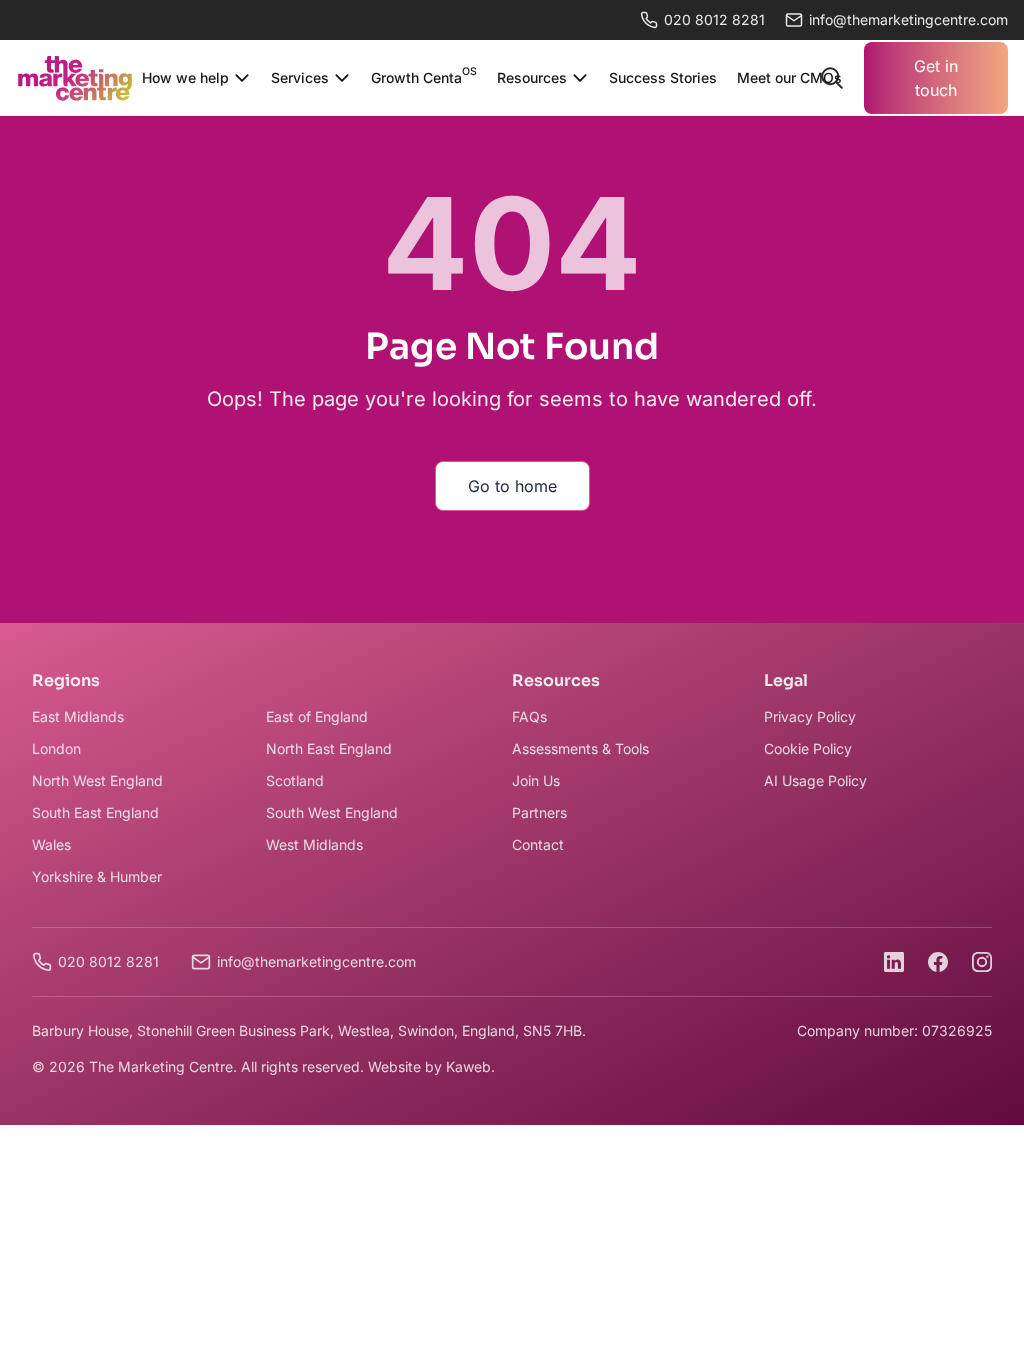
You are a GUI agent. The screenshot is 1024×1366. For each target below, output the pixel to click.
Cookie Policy (808, 748)
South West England (332, 812)
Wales (51, 844)
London (56, 748)
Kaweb (468, 1066)
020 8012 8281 (714, 19)
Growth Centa (424, 75)
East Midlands (78, 716)
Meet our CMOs (789, 77)
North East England (329, 748)
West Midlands (314, 844)
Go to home (512, 486)
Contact (538, 844)
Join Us (536, 780)
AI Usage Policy (815, 780)
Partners (539, 812)
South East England (95, 812)
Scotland (295, 780)
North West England (97, 780)
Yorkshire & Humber (97, 876)
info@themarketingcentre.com (316, 961)
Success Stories (663, 77)
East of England (317, 716)
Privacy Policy (810, 716)
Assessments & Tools (580, 748)
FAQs (529, 716)
